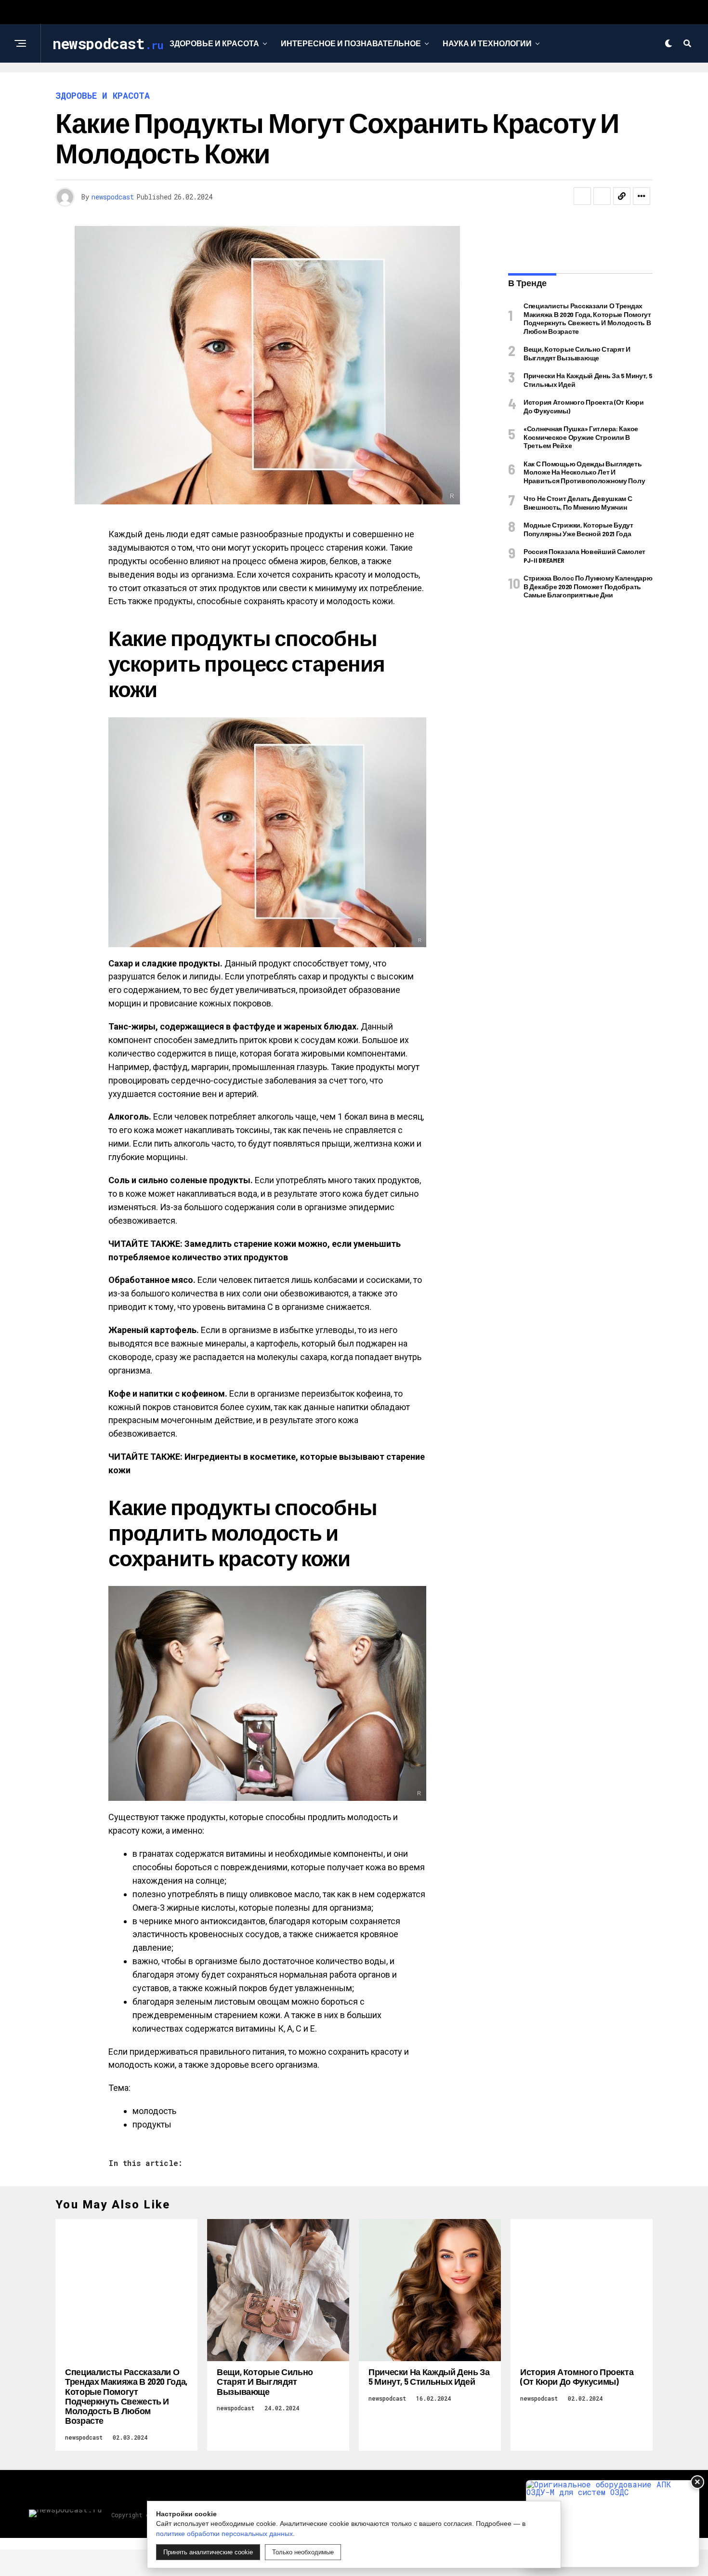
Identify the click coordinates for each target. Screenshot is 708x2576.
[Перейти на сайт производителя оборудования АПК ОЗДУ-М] (613, 2524)
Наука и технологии (487, 43)
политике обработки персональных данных (224, 2534)
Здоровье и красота (214, 43)
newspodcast (113, 197)
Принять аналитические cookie (208, 2552)
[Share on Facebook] (582, 196)
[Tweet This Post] (602, 196)
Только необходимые (303, 2552)
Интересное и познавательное (351, 43)
